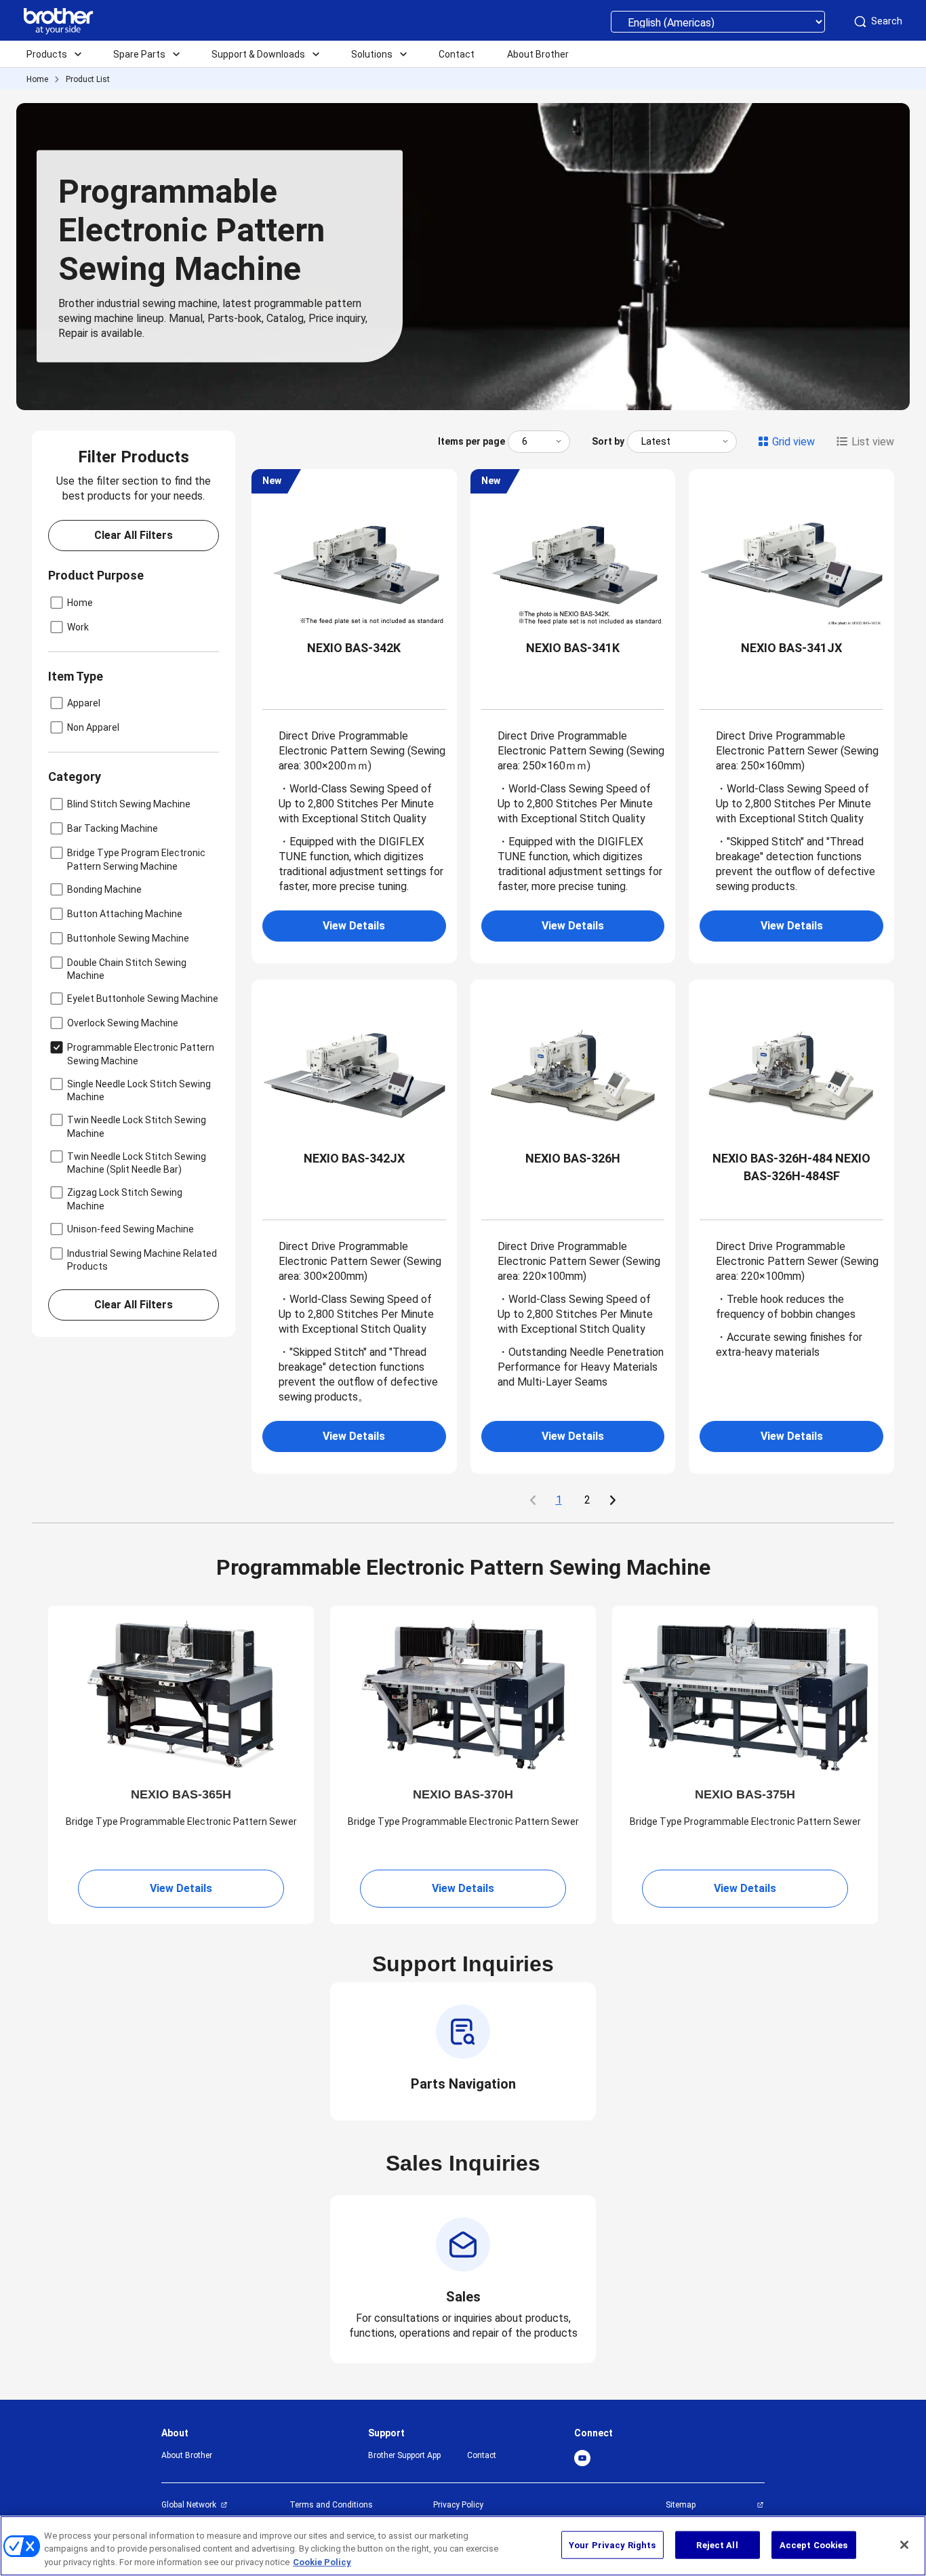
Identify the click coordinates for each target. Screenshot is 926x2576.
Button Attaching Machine (125, 914)
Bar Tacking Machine (113, 828)
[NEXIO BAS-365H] (181, 1694)
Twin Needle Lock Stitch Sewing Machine (137, 1126)
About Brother (187, 2455)
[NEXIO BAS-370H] (463, 1694)
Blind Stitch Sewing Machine (129, 804)
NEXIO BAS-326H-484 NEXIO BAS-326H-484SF (791, 1167)
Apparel (84, 703)
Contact (482, 2455)
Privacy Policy (458, 2505)
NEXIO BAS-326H (573, 1158)
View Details (354, 926)
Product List (88, 79)
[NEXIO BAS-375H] (745, 1694)
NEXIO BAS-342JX (354, 1158)
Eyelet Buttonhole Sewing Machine (143, 999)
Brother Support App (404, 2455)
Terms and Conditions (331, 2505)
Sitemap (681, 2505)
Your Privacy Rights (612, 2544)
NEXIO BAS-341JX (791, 648)
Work (78, 627)
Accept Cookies (814, 2544)
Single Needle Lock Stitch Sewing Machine (139, 1090)
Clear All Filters (134, 535)
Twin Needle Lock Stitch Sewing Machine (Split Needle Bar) (137, 1163)
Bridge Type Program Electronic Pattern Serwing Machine (136, 859)
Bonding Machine (104, 889)
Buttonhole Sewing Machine (128, 938)
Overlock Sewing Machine (123, 1023)
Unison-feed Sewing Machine (130, 1229)
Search (887, 21)
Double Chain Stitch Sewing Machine (127, 969)
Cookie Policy (322, 2562)
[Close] (904, 2545)
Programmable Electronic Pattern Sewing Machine (141, 1054)
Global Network (189, 2505)
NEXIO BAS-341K (573, 648)
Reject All (717, 2544)
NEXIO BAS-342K (354, 648)
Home (37, 79)
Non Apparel (93, 727)
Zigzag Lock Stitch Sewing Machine (125, 1199)
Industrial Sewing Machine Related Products (142, 1260)
